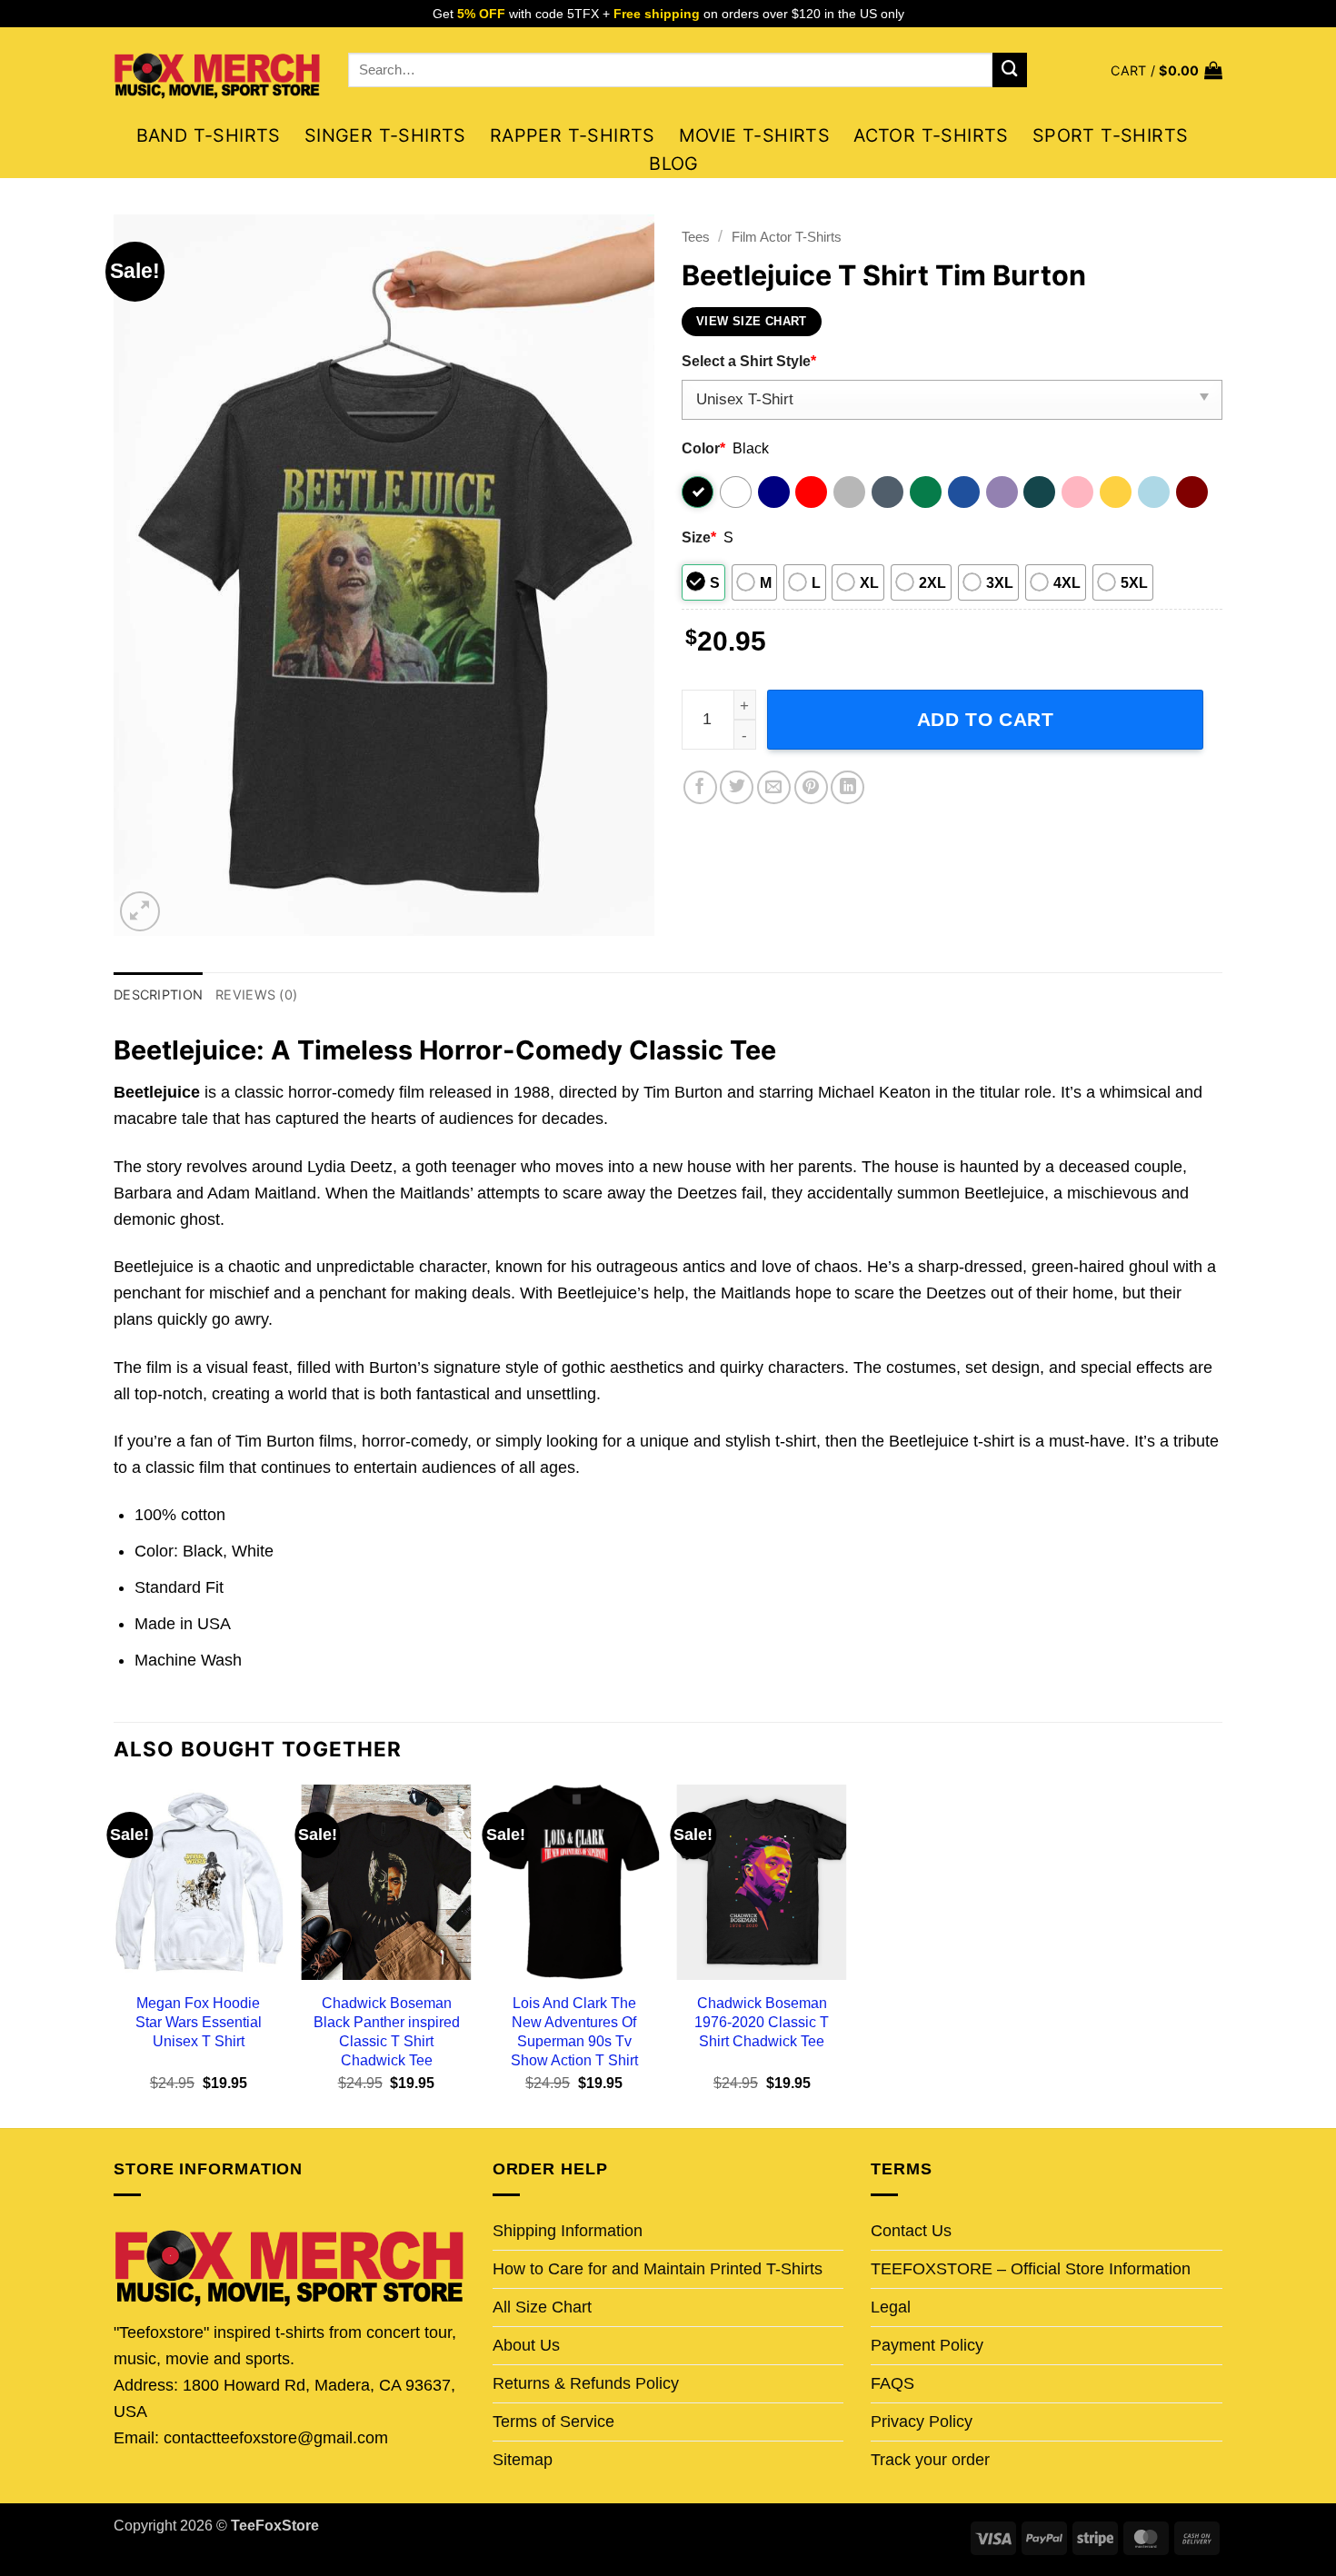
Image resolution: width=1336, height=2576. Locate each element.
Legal (891, 2307)
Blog (674, 164)
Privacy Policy (922, 2422)
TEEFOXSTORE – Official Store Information (1031, 2269)
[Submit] (1010, 70)
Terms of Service (553, 2422)
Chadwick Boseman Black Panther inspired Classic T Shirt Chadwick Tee (387, 2031)
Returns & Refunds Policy (586, 2383)
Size (699, 537)
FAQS (892, 2383)
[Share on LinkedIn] (847, 787)
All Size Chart (542, 2307)
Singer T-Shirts (385, 135)
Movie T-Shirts (755, 135)
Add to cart (986, 719)
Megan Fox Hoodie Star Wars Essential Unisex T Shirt (199, 2022)
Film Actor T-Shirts (787, 237)
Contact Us (911, 2231)
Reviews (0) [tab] (256, 995)
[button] (1167, 70)
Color (703, 448)
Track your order (930, 2460)
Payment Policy (927, 2345)
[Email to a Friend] (774, 787)
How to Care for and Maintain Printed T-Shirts (658, 2269)
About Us (526, 2345)
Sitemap (523, 2460)
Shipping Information (568, 2231)
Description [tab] (158, 995)
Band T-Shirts (209, 135)
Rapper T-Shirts (573, 135)
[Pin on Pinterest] (811, 787)
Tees (696, 237)
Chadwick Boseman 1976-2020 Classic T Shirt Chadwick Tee (762, 2022)
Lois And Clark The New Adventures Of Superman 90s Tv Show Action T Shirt (574, 2031)
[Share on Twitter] (737, 787)
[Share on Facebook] (700, 787)
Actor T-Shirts (931, 135)
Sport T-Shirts (1111, 135)
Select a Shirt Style (749, 361)
